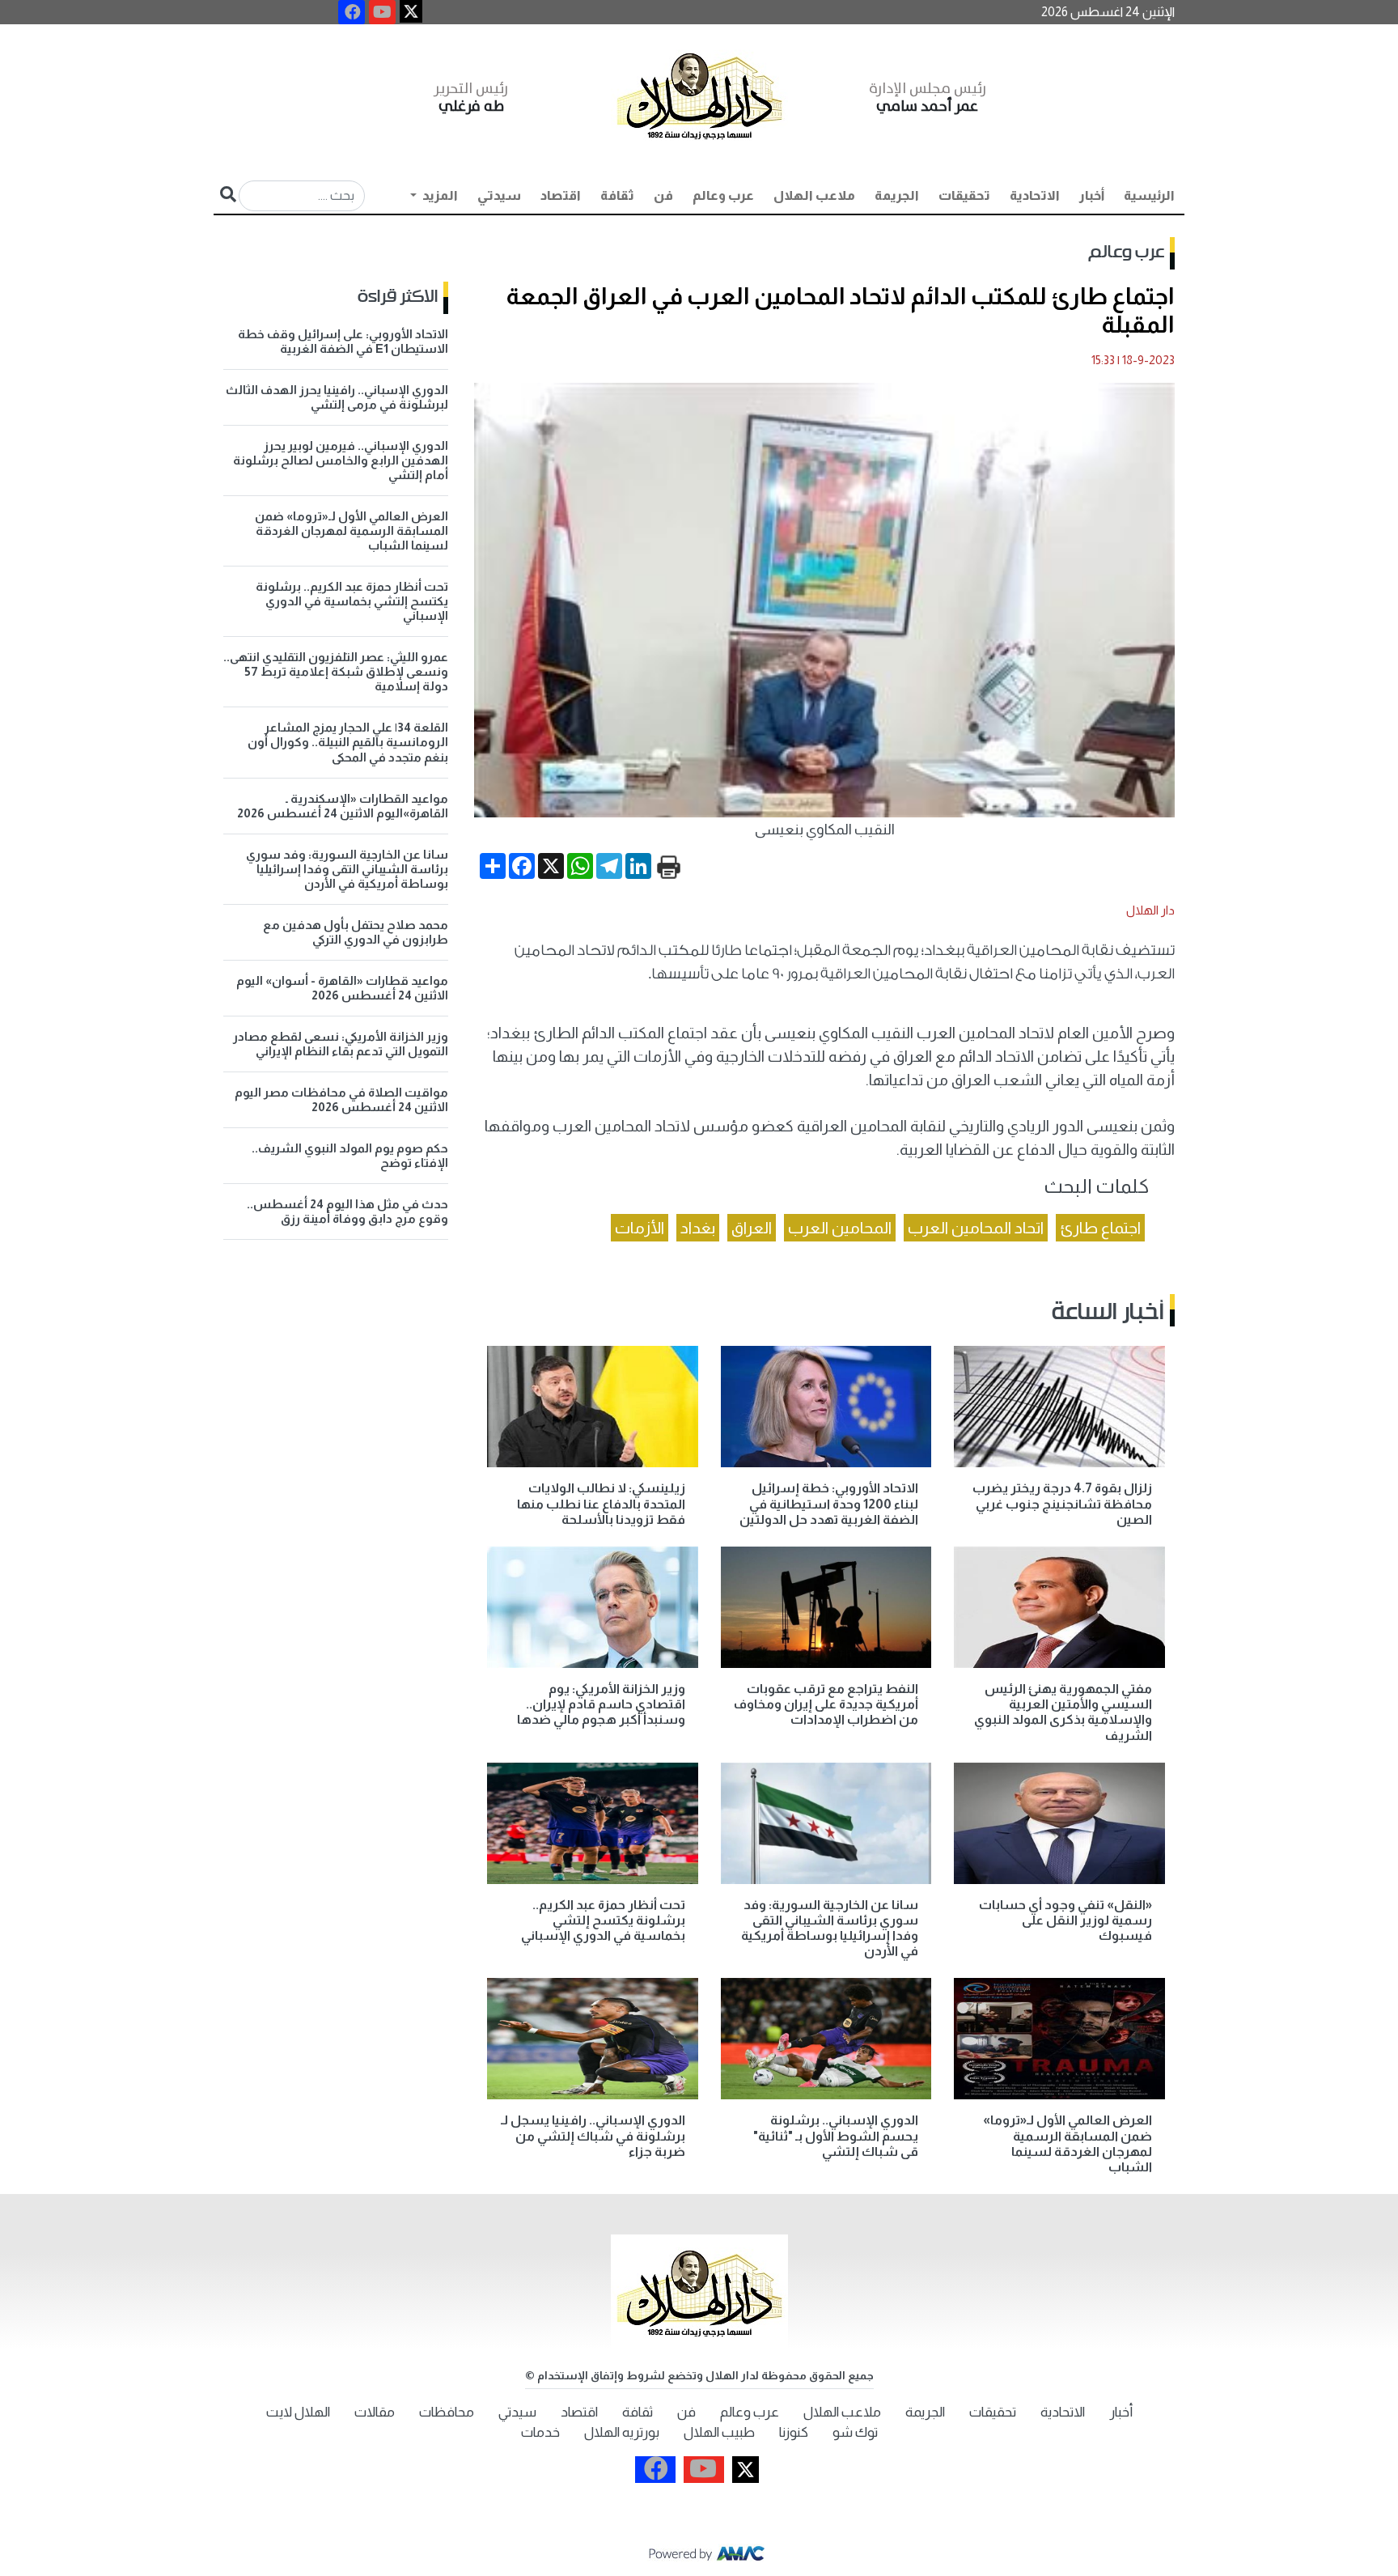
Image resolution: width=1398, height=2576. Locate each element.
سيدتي (499, 195)
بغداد (698, 1228)
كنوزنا (794, 2432)
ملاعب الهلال (814, 195)
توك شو (855, 2432)
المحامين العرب (840, 1228)
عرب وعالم (723, 195)
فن (663, 195)
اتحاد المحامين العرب (976, 1228)
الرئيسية (1149, 195)
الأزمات (640, 1228)
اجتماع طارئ (1100, 1228)
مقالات (375, 2412)
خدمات (540, 2432)
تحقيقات (964, 195)
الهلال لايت (298, 2412)
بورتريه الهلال (622, 2432)
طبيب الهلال (719, 2432)
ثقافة (617, 195)
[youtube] (382, 12)
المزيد (439, 195)
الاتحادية (1035, 195)
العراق (752, 1228)
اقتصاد (561, 195)
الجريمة (897, 195)
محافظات (447, 2412)
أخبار (1092, 195)
